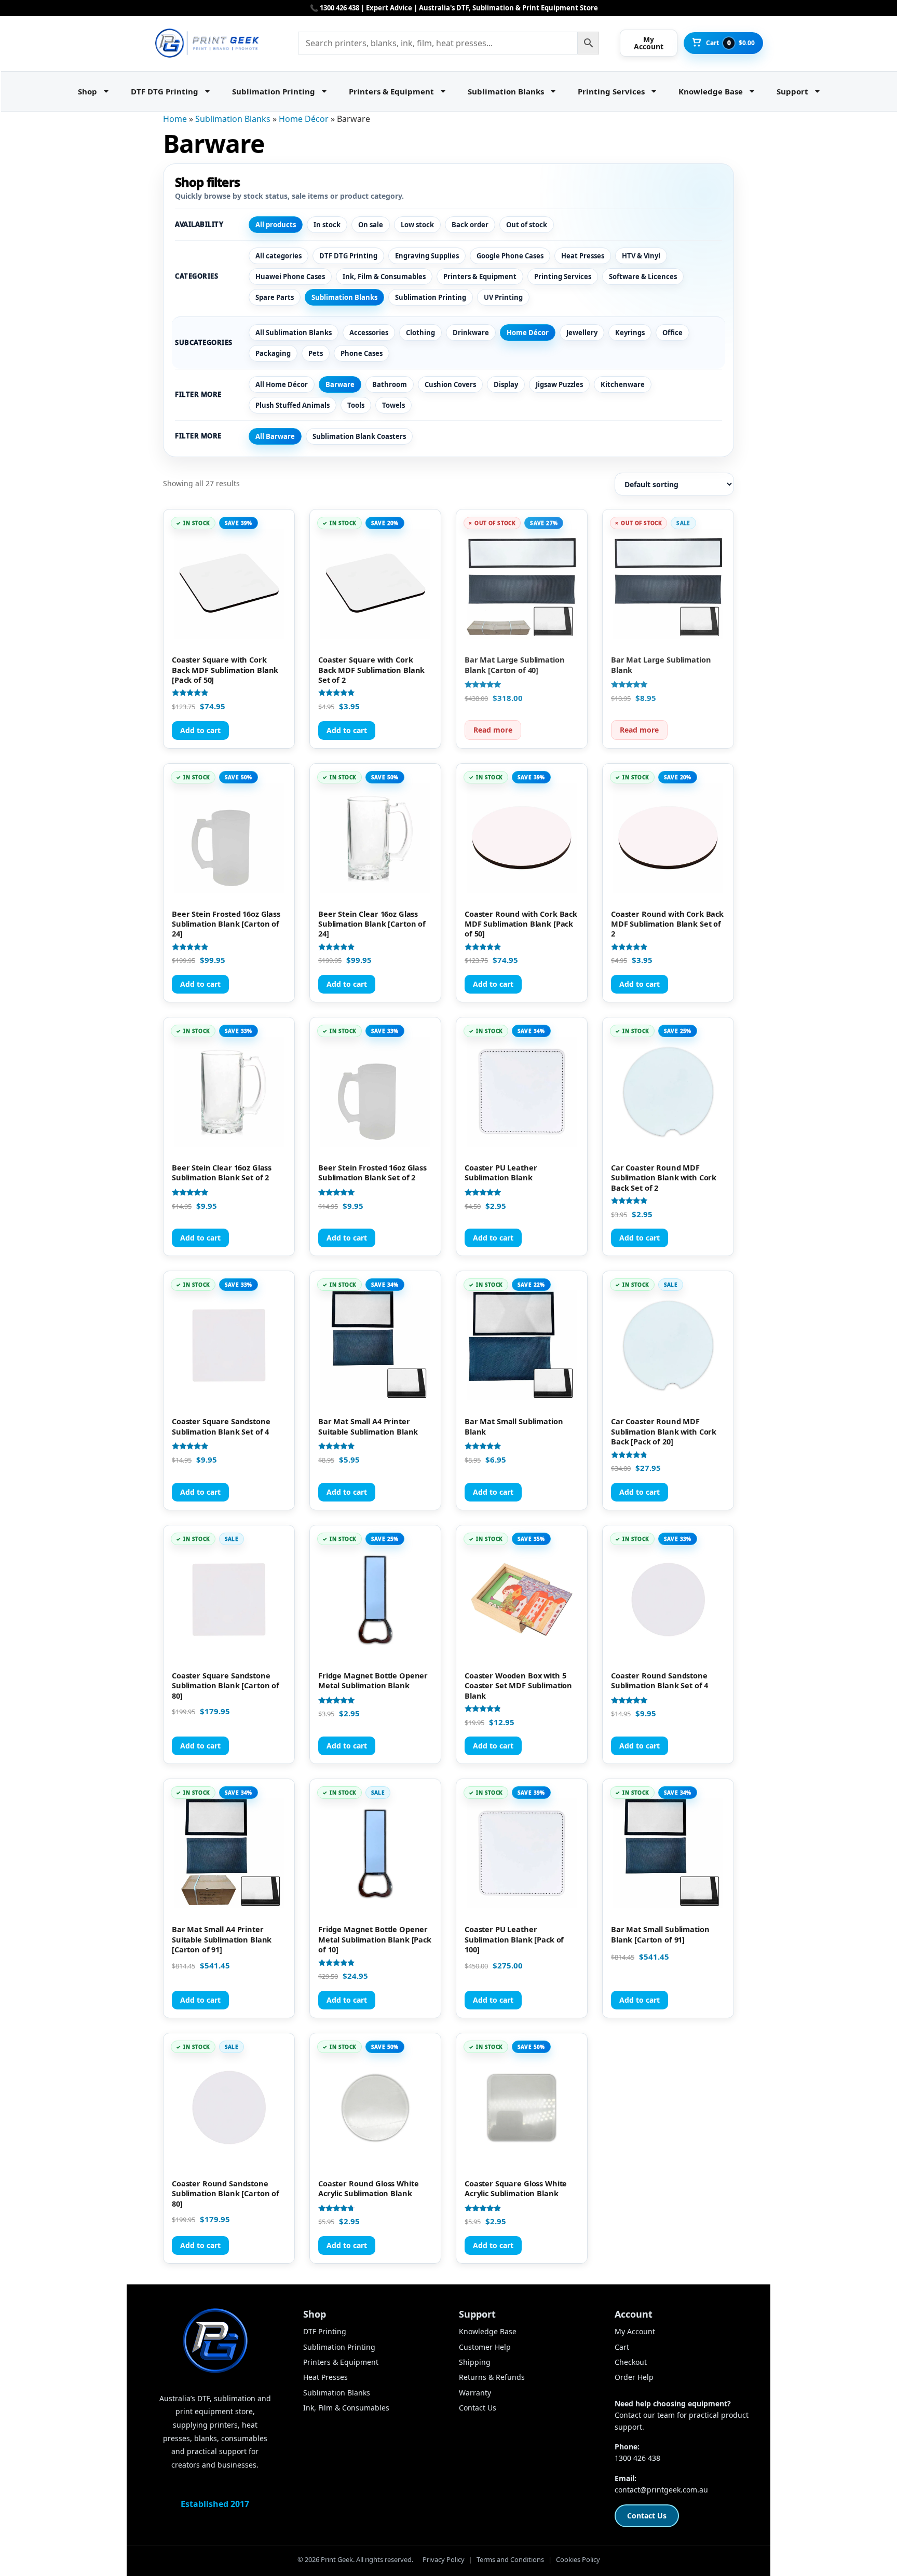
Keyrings (630, 333)
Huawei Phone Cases (290, 277)
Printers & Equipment (391, 91)
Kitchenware (623, 384)
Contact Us (478, 2408)
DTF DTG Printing (165, 91)
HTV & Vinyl (641, 256)
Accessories (369, 333)
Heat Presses (583, 256)
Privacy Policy (444, 2559)
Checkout (631, 2362)
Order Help (634, 2377)
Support (792, 91)
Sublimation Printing (274, 91)
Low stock (417, 225)
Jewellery (582, 333)
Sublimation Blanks (506, 91)
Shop (87, 91)
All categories (278, 256)
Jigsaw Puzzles (559, 384)
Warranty (475, 2393)
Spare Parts (275, 297)
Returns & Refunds (492, 2377)
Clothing (420, 333)
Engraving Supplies (427, 256)
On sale (371, 225)
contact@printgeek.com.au (661, 2490)
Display (506, 384)
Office (672, 333)
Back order (470, 225)
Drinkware (471, 333)
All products (276, 225)
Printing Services (611, 91)
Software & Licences (643, 277)
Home (175, 119)
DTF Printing (325, 2331)
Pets (316, 353)
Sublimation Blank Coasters (359, 436)
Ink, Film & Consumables (384, 277)
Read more (493, 730)
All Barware (275, 436)
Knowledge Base (711, 91)
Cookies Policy (578, 2559)
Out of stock (527, 225)
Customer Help (485, 2347)
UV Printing (503, 297)
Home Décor (304, 119)
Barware (340, 384)
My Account (635, 2331)
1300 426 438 (637, 2458)
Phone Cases (362, 353)
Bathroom (390, 384)
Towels (393, 405)
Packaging (273, 353)
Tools (356, 405)
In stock (327, 225)
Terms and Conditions (510, 2559)
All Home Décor (282, 384)
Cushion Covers (450, 384)
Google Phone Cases (510, 256)
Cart (622, 2347)
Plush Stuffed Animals (293, 405)
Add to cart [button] (200, 730)
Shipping (475, 2362)
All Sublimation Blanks (294, 333)
